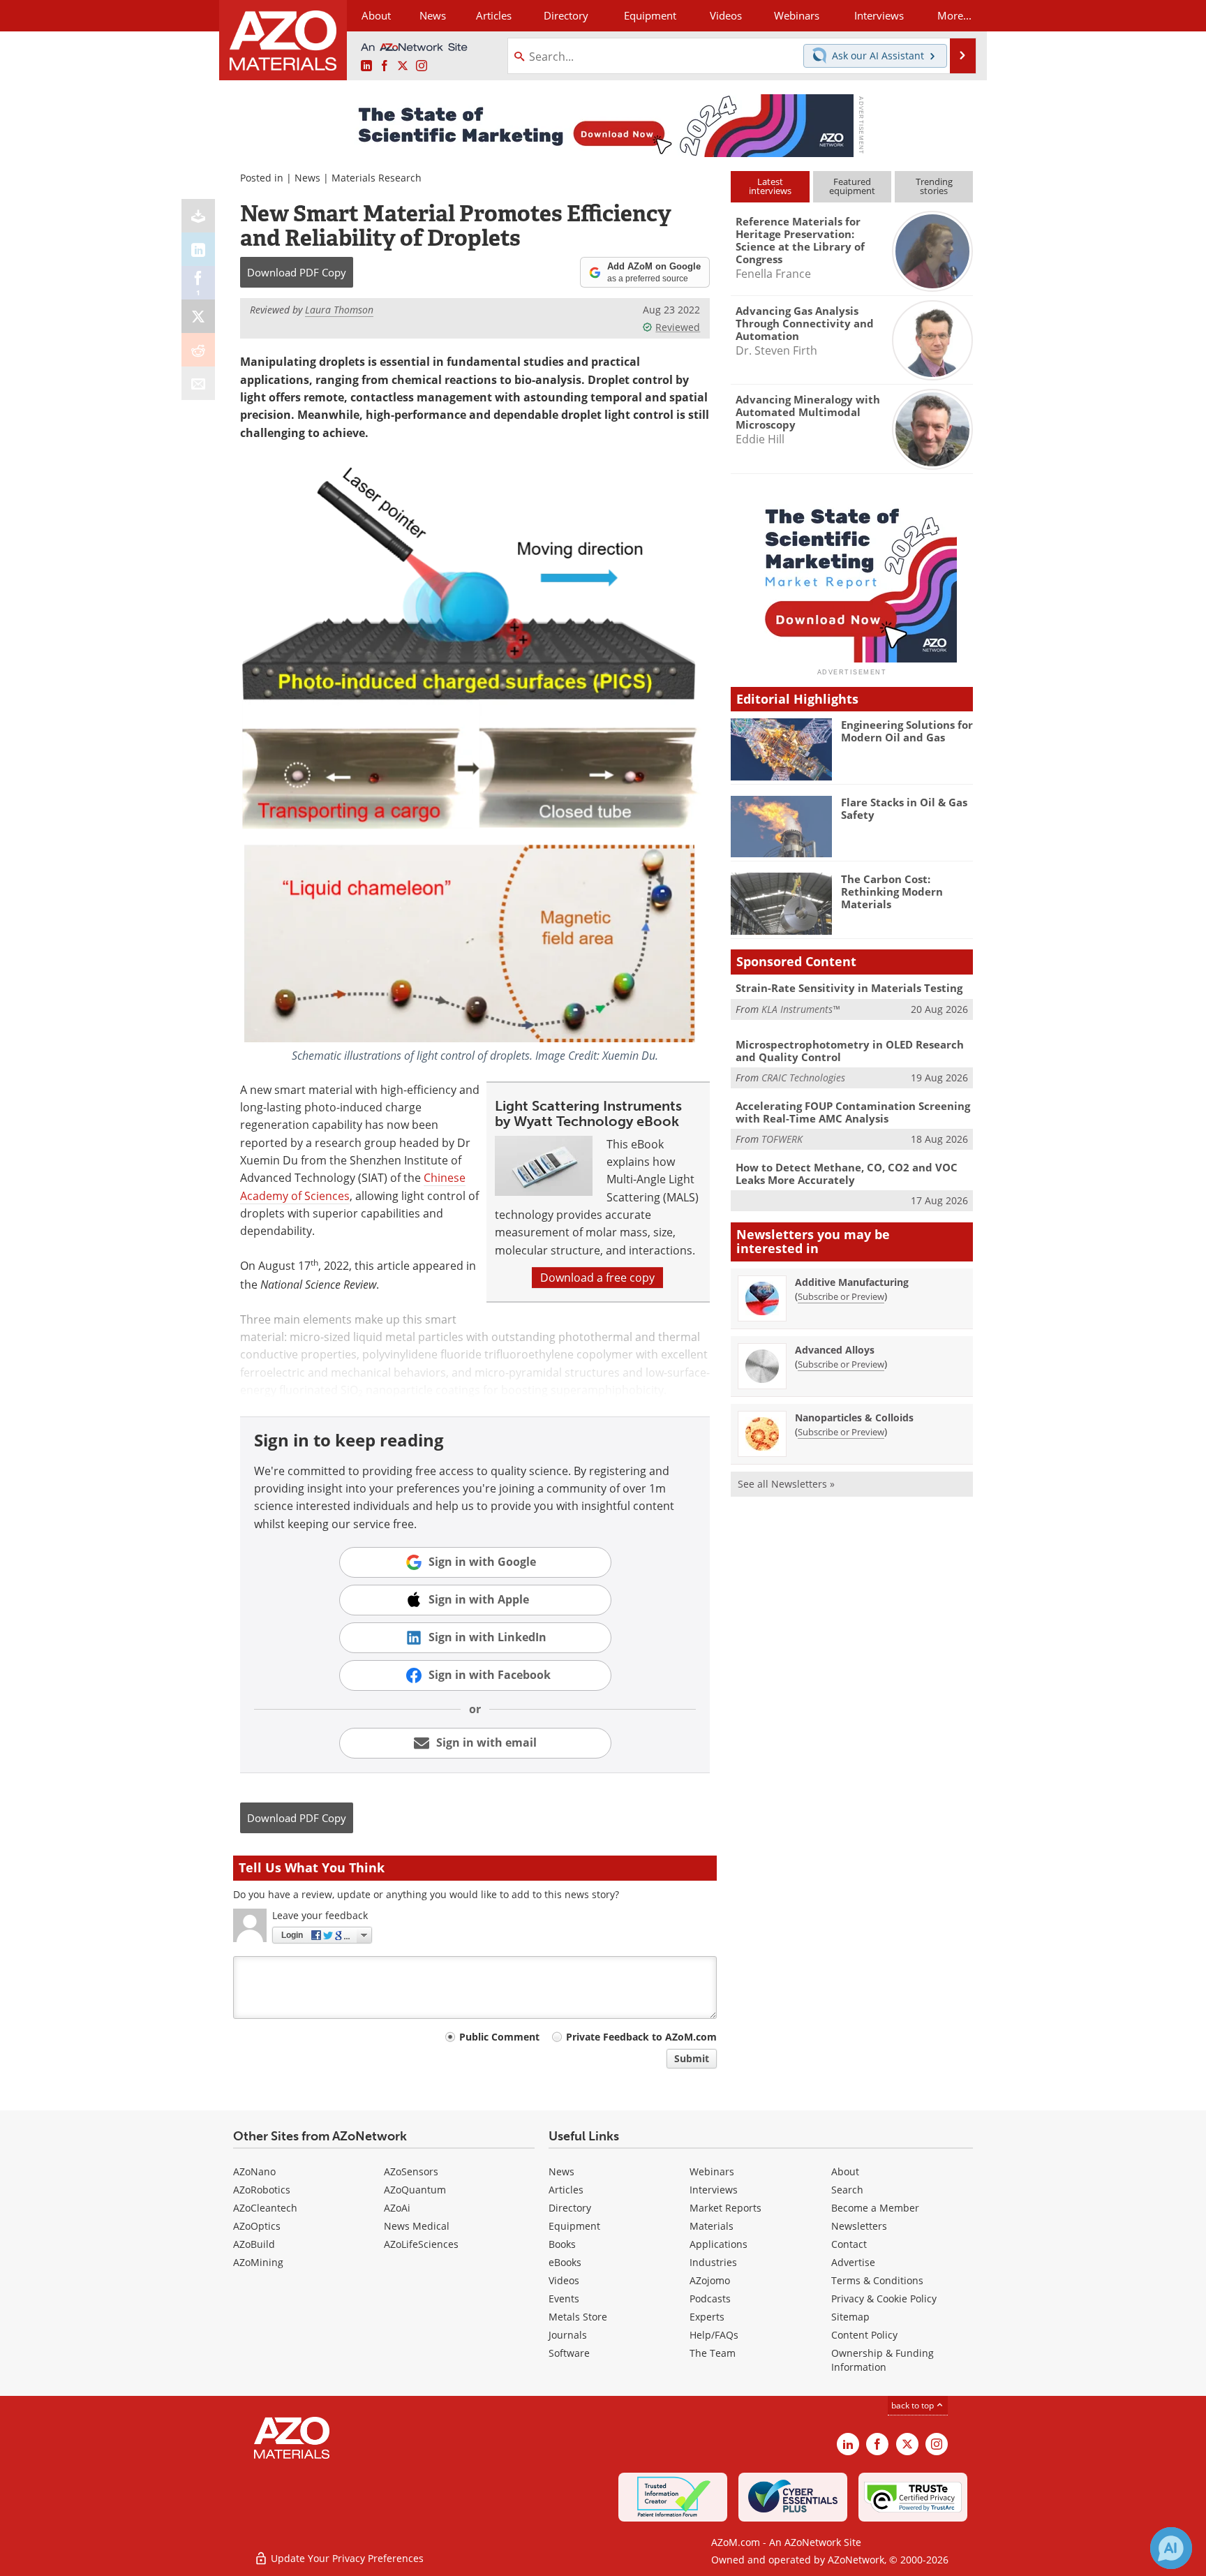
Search (847, 2190)
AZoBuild (254, 2244)
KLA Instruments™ (801, 1009)
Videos (564, 2280)
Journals (568, 2335)
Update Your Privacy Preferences (346, 2558)
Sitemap (850, 2317)
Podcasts (710, 2299)
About (845, 2171)
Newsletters (859, 2226)
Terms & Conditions (877, 2280)
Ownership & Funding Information (883, 2360)
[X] (198, 316)
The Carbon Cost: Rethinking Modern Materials (892, 891)
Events (564, 2299)
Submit (692, 2058)
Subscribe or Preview (841, 1296)
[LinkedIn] (198, 249)
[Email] (198, 383)
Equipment (574, 2226)
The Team (713, 2353)
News (307, 178)
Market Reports (725, 2208)
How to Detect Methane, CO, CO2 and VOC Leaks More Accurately (847, 1174)
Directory (566, 15)
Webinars (712, 2171)
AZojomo (710, 2280)
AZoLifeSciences (421, 2244)
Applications (719, 2244)
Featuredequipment (852, 186)
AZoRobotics (262, 2190)
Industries (713, 2262)
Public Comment (499, 2037)
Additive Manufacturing (852, 1282)
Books (562, 2244)
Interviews (714, 2190)
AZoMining (258, 2262)
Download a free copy (597, 1278)
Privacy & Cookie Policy (884, 2299)
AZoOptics (257, 2226)
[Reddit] (198, 350)
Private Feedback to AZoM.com (641, 2037)
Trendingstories (934, 186)
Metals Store (578, 2317)
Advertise (853, 2262)
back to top (914, 2405)
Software (569, 2353)
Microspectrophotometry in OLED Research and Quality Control (850, 1051)
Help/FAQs (714, 2335)
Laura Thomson (339, 310)
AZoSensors (411, 2171)
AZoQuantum (415, 2190)
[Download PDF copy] (198, 216)
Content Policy (864, 2335)
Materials (712, 2226)
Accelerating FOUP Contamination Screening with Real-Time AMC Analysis (853, 1112)
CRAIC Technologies (803, 1078)
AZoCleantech (265, 2208)
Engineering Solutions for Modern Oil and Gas (907, 731)
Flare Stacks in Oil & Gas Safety (904, 808)
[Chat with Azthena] (1171, 2548)
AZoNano (254, 2171)
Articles (566, 2190)
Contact (849, 2244)
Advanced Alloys (835, 1350)
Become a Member (875, 2208)
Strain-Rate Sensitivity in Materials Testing (849, 988)
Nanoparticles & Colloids (854, 1417)
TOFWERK (782, 1139)
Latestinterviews (770, 186)
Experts (707, 2317)
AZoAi (397, 2208)
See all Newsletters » (786, 1484)
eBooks (565, 2262)
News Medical (417, 2226)
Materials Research (377, 178)
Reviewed (678, 327)
